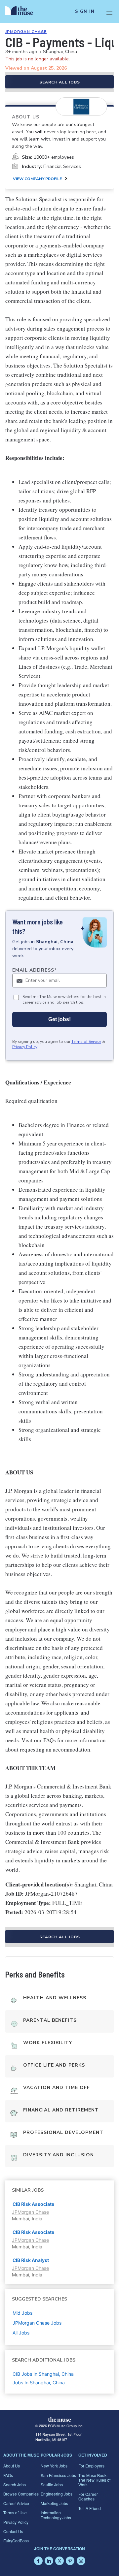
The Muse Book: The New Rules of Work (94, 2480)
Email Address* (35, 970)
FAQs (8, 2475)
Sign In (85, 12)
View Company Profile (37, 179)
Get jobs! (59, 1019)
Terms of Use (15, 2512)
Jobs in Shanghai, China (39, 2383)
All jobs (21, 2333)
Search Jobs (15, 2484)
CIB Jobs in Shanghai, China (43, 2374)
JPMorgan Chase (26, 32)
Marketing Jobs (54, 2503)
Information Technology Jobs (56, 2515)
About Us (12, 2466)
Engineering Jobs (57, 2494)
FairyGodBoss (16, 2541)
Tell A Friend (90, 2508)
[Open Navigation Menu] (109, 12)
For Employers (91, 2466)
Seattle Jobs (52, 2484)
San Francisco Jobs (58, 2475)
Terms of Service (86, 1042)
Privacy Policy (25, 1047)
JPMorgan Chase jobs (37, 2323)
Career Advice (16, 2503)
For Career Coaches (88, 2496)
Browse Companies (21, 2494)
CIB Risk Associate (33, 2204)
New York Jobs (54, 2466)
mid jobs (22, 2313)
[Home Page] (23, 12)
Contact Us (13, 2531)
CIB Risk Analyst (31, 2260)
